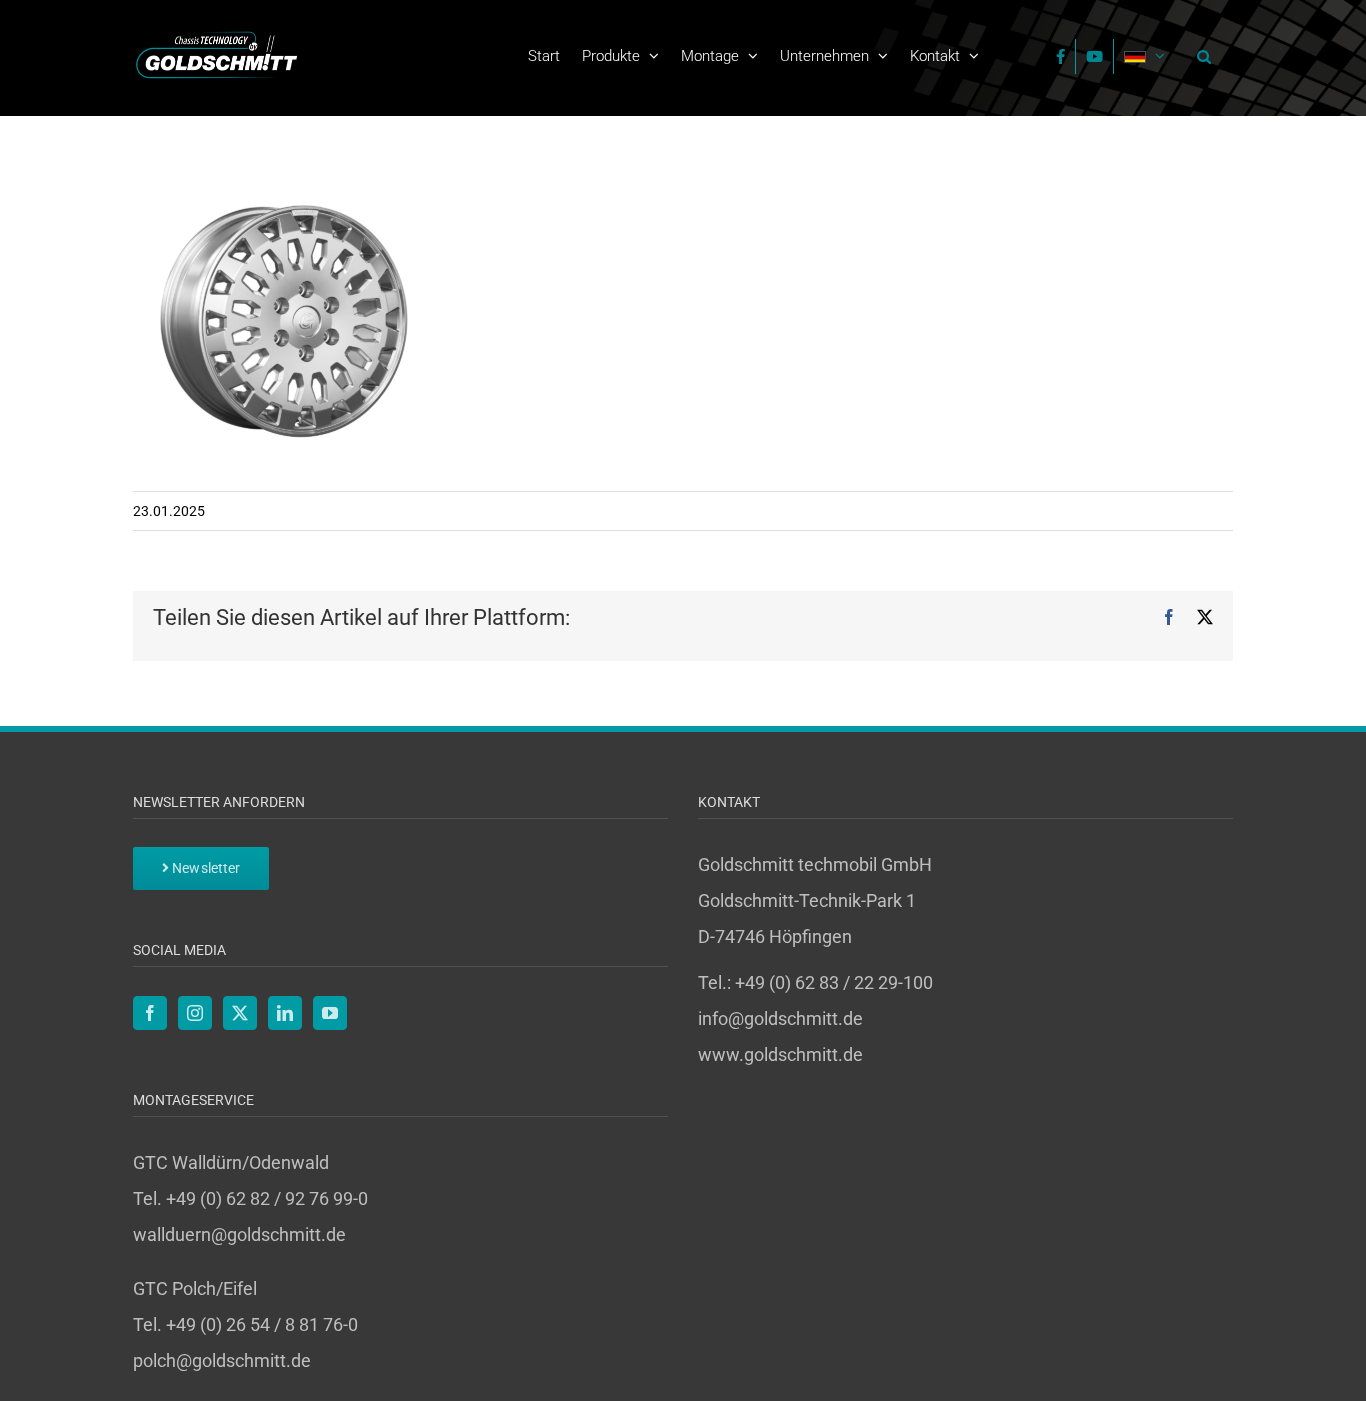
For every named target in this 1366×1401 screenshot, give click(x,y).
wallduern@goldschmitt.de (239, 1234)
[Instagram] (195, 1013)
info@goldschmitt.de (780, 1018)
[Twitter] (240, 1013)
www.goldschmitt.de (780, 1054)
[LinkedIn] (285, 1013)
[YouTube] (330, 1013)
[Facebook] (150, 1013)
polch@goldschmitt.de (222, 1360)
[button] (1199, 56)
